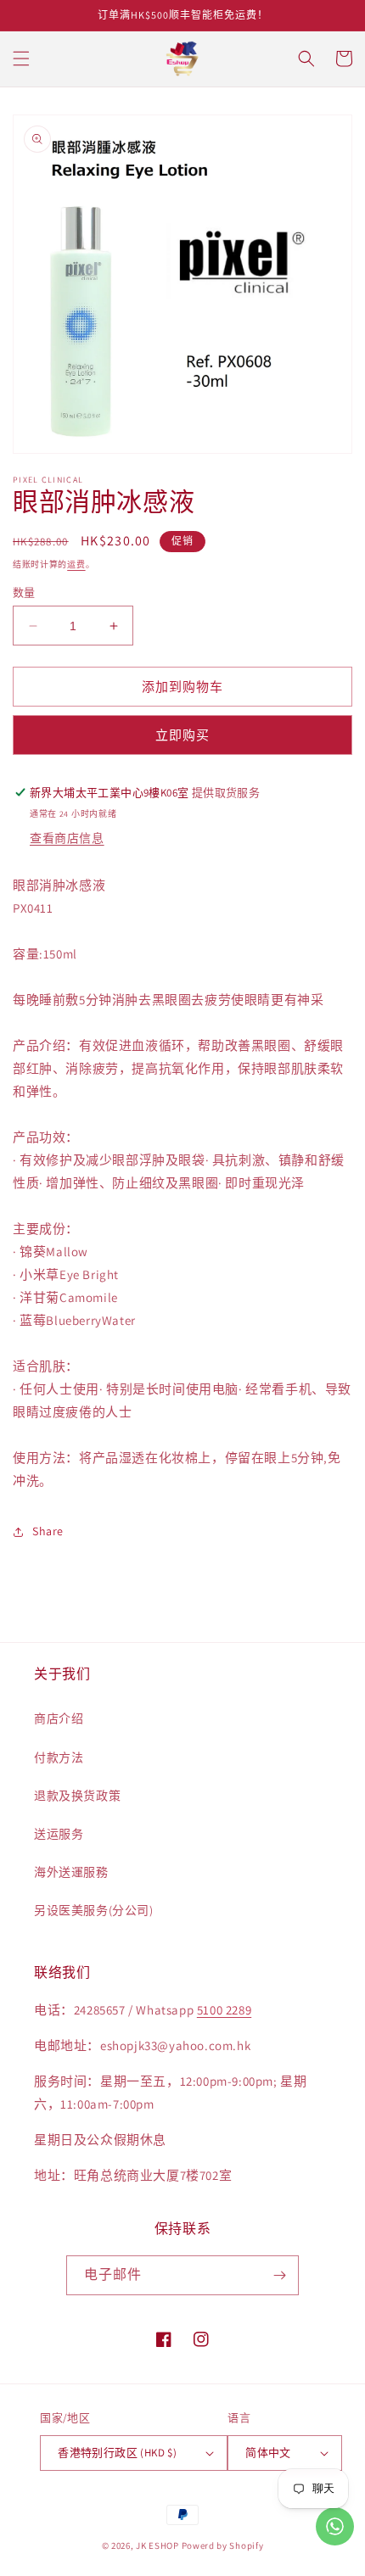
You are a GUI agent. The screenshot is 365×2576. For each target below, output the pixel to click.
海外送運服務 (71, 1872)
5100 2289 (224, 2010)
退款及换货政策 (77, 1796)
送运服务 (59, 1834)
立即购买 (182, 735)
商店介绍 (59, 1718)
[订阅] (279, 2275)
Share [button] (48, 1531)
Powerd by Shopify (223, 2545)
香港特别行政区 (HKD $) (117, 2453)
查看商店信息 (67, 838)
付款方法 (59, 1757)
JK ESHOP (157, 2545)
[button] (21, 59)
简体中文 (268, 2453)
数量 (24, 592)
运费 (76, 564)
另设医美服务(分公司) (94, 1910)
